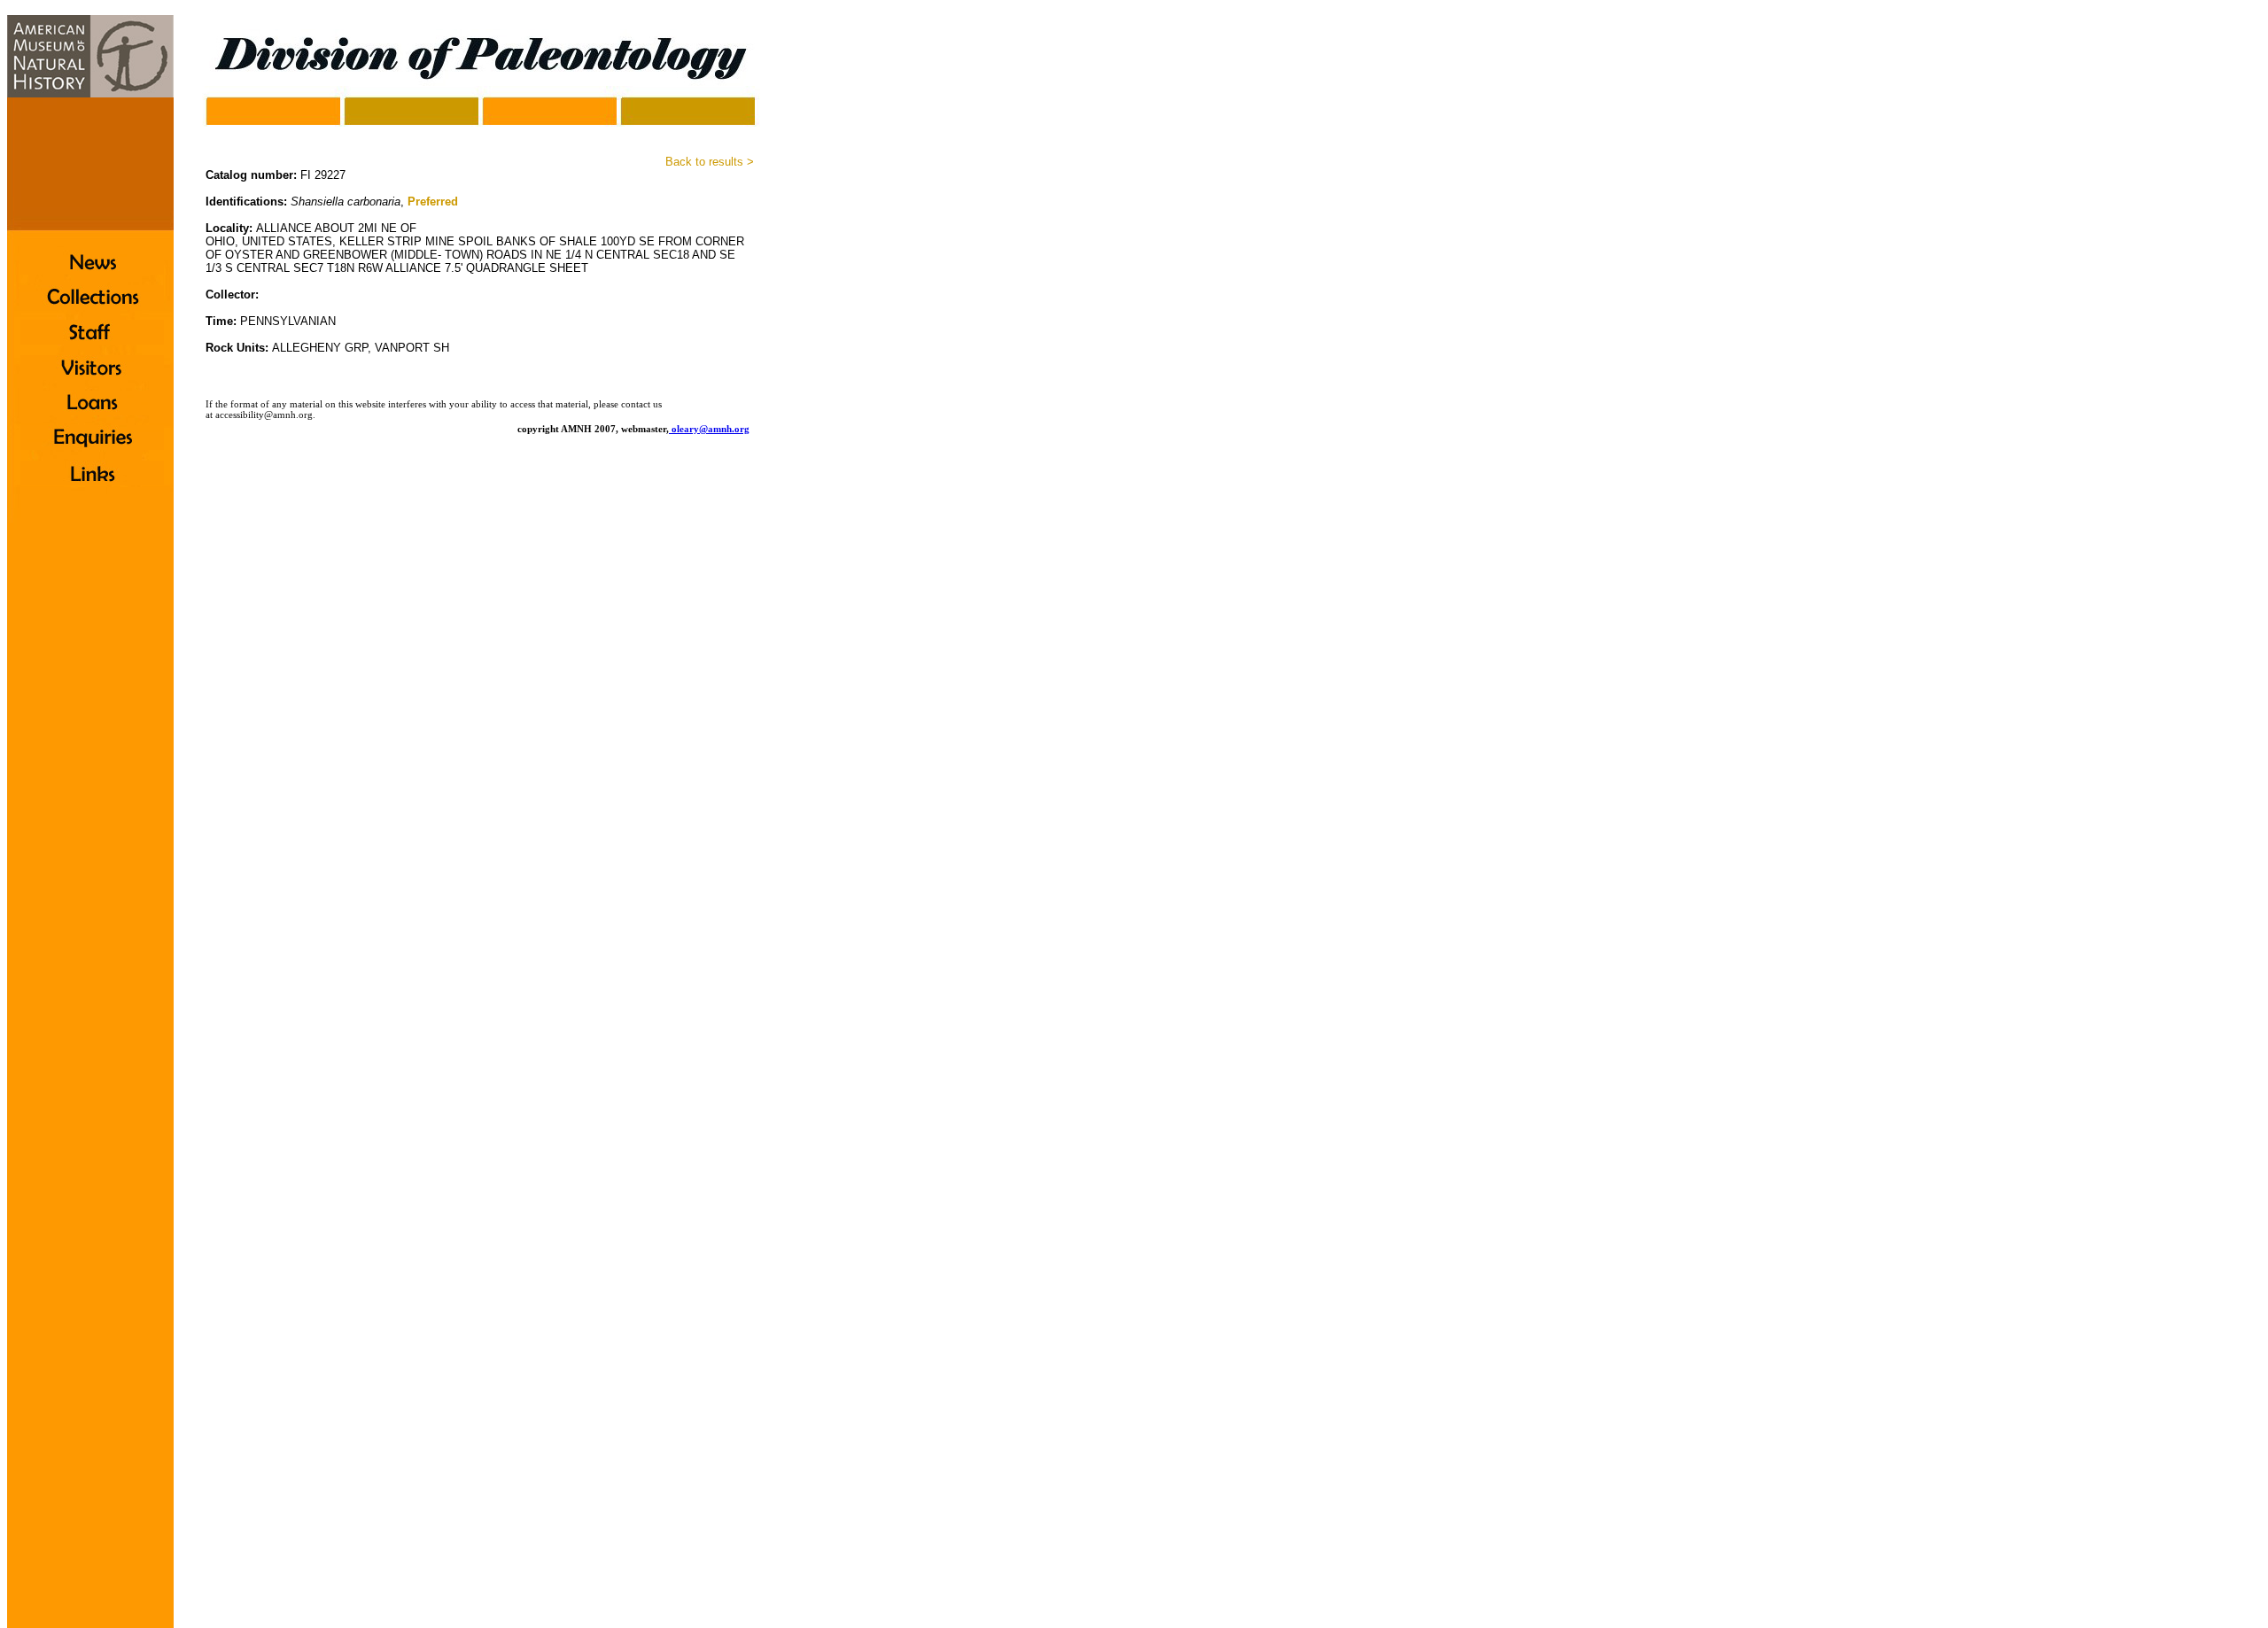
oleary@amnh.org (711, 429)
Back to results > (710, 162)
